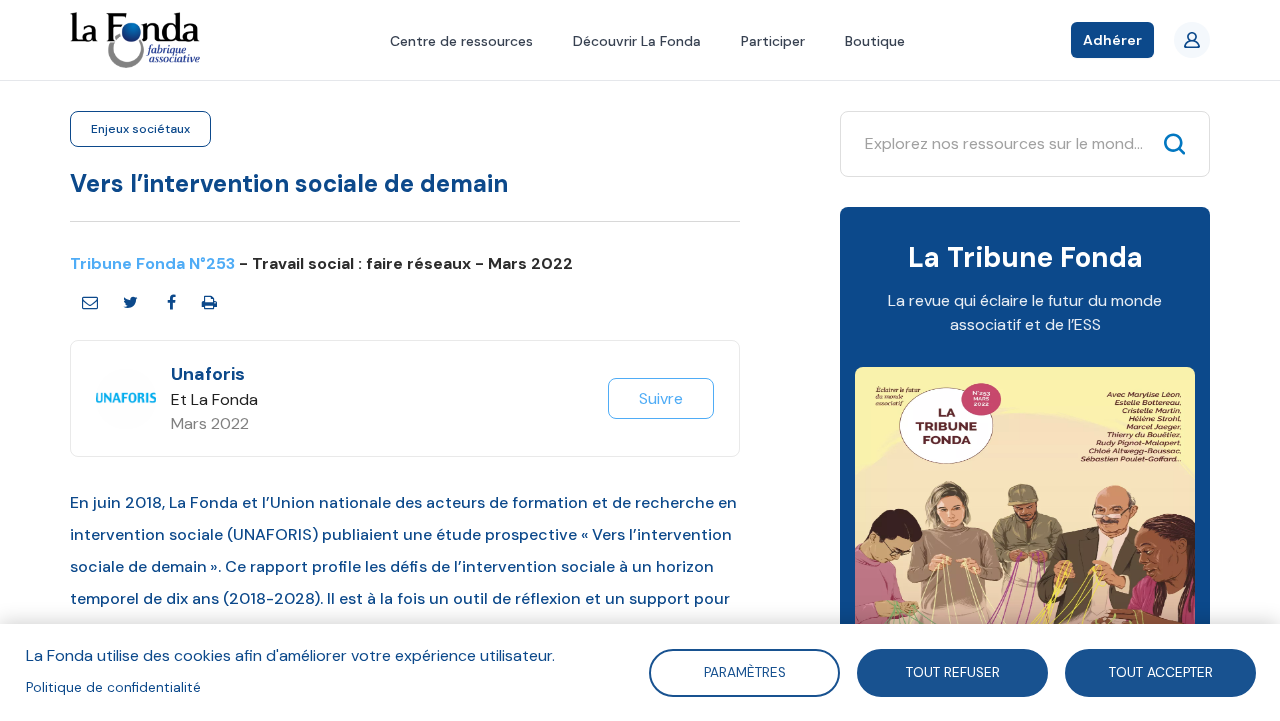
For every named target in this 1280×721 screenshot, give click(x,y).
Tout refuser (952, 671)
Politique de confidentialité (113, 687)
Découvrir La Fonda (637, 41)
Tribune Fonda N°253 (152, 263)
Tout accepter (1160, 671)
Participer (773, 41)
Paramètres (744, 671)
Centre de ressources (461, 41)
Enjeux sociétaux (140, 129)
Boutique (875, 41)
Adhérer (1112, 40)
